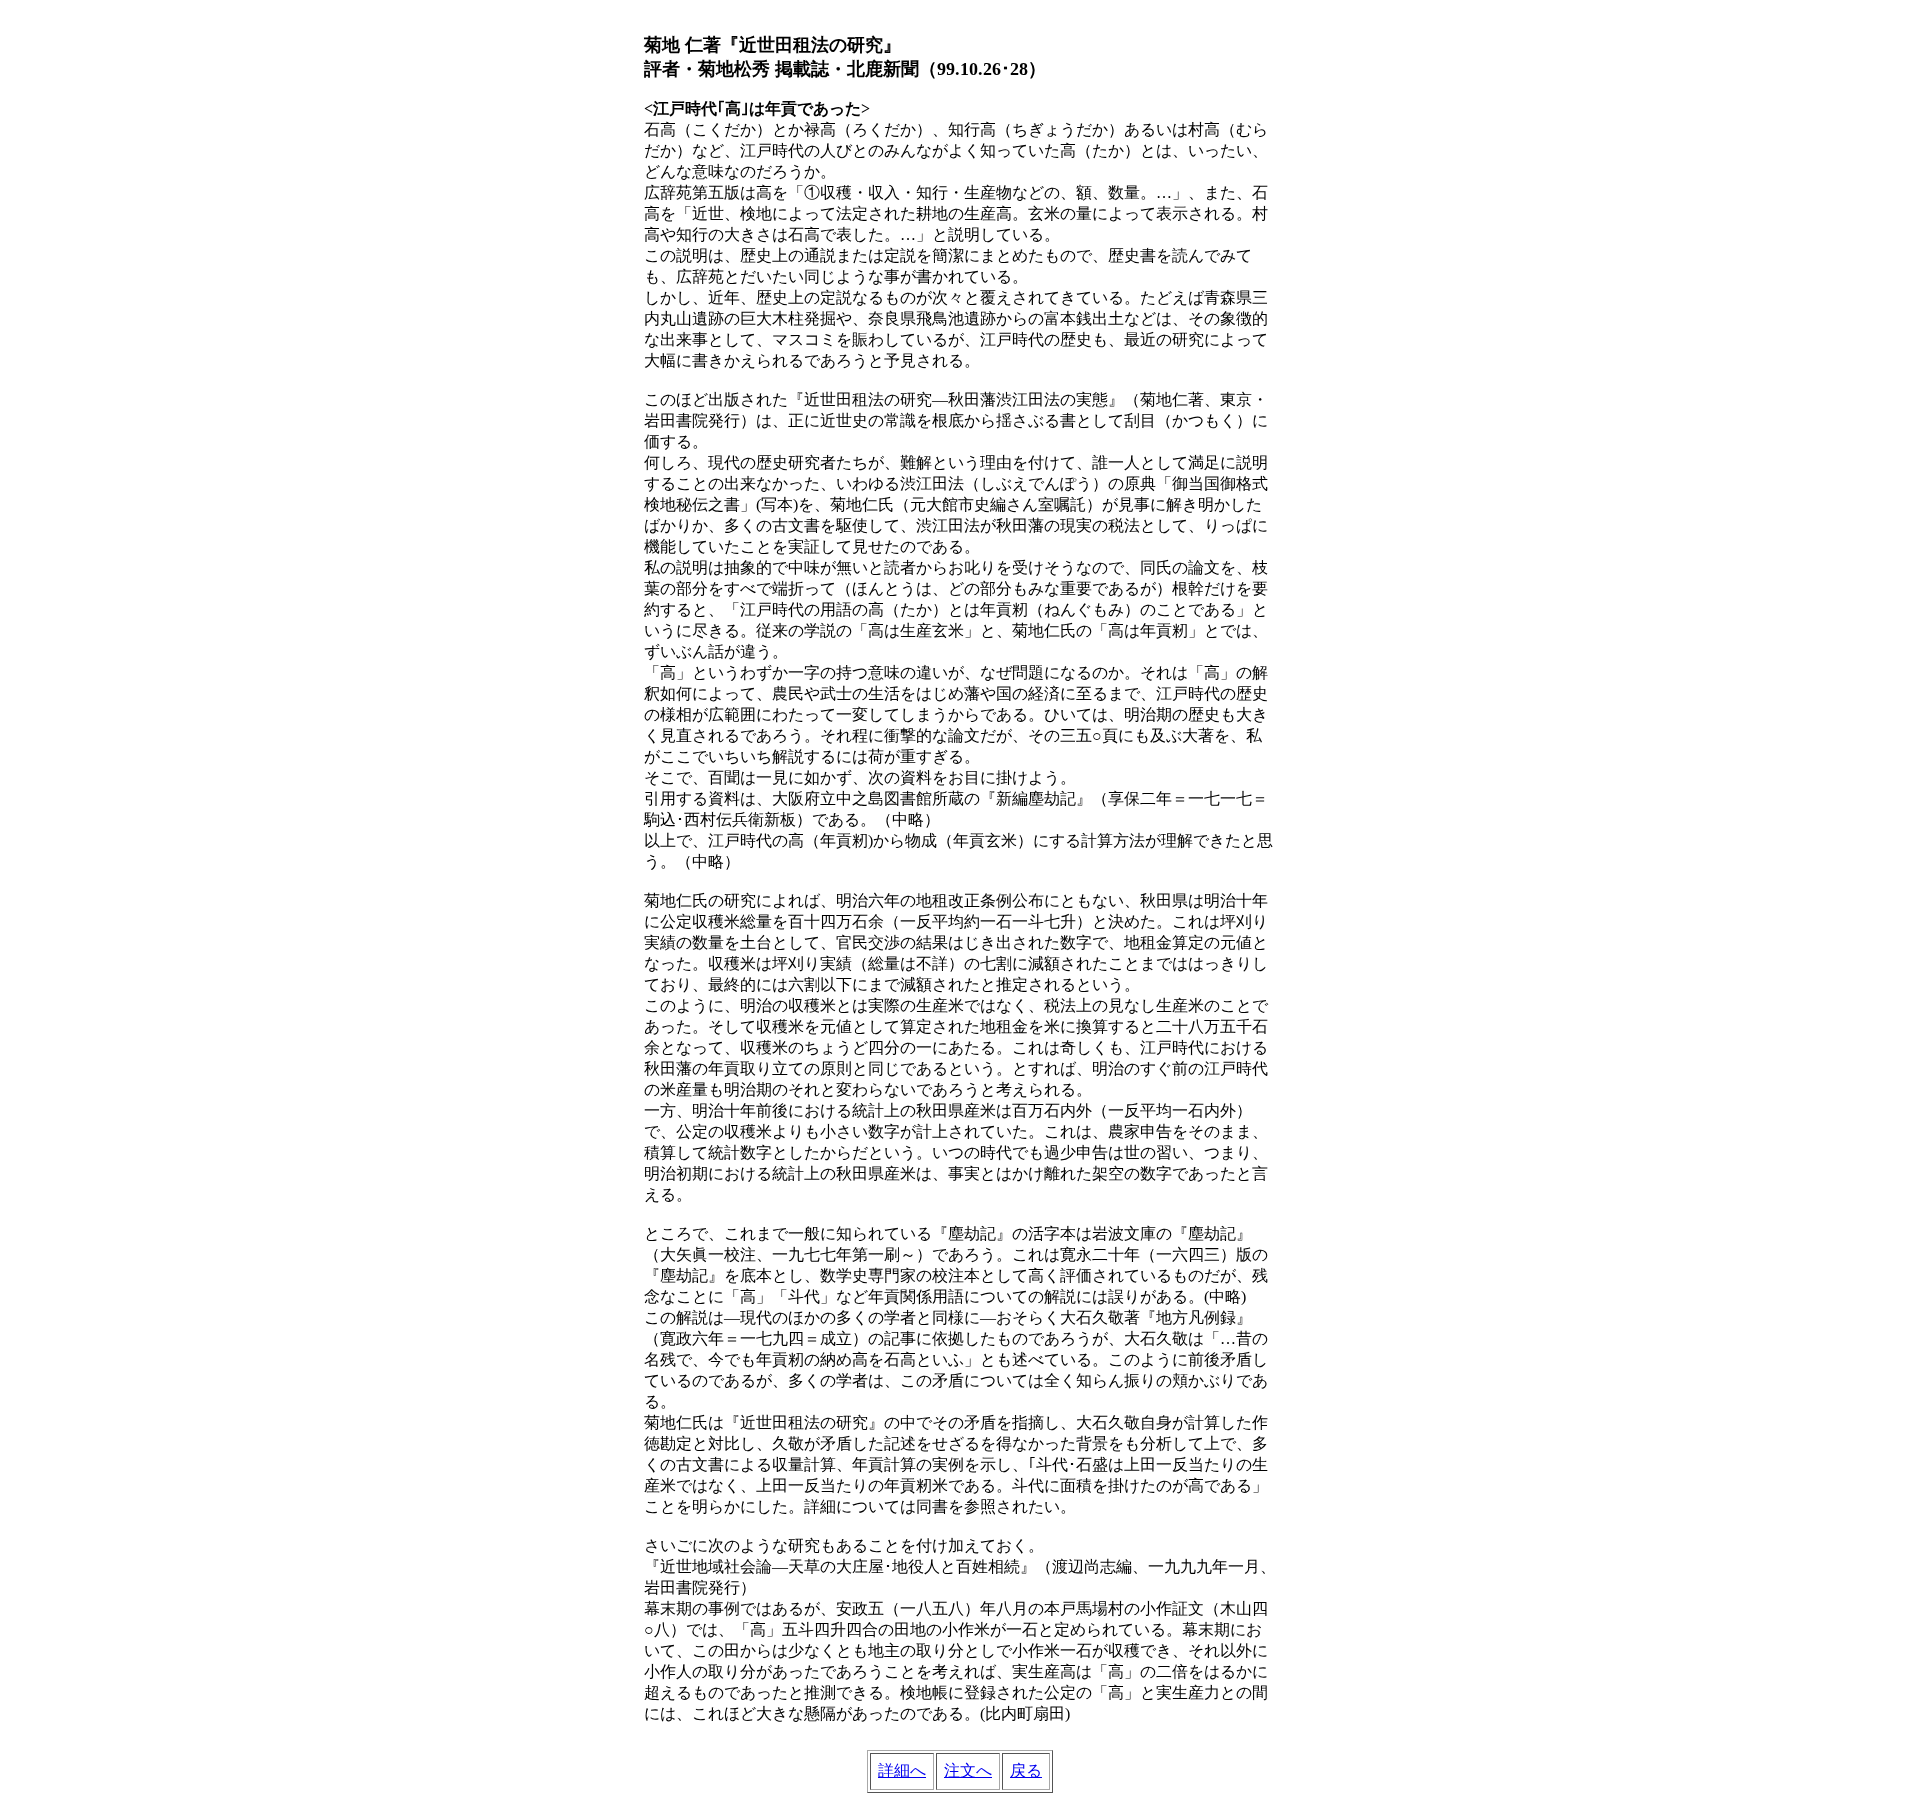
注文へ (968, 1770)
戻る (1026, 1770)
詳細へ (902, 1770)
